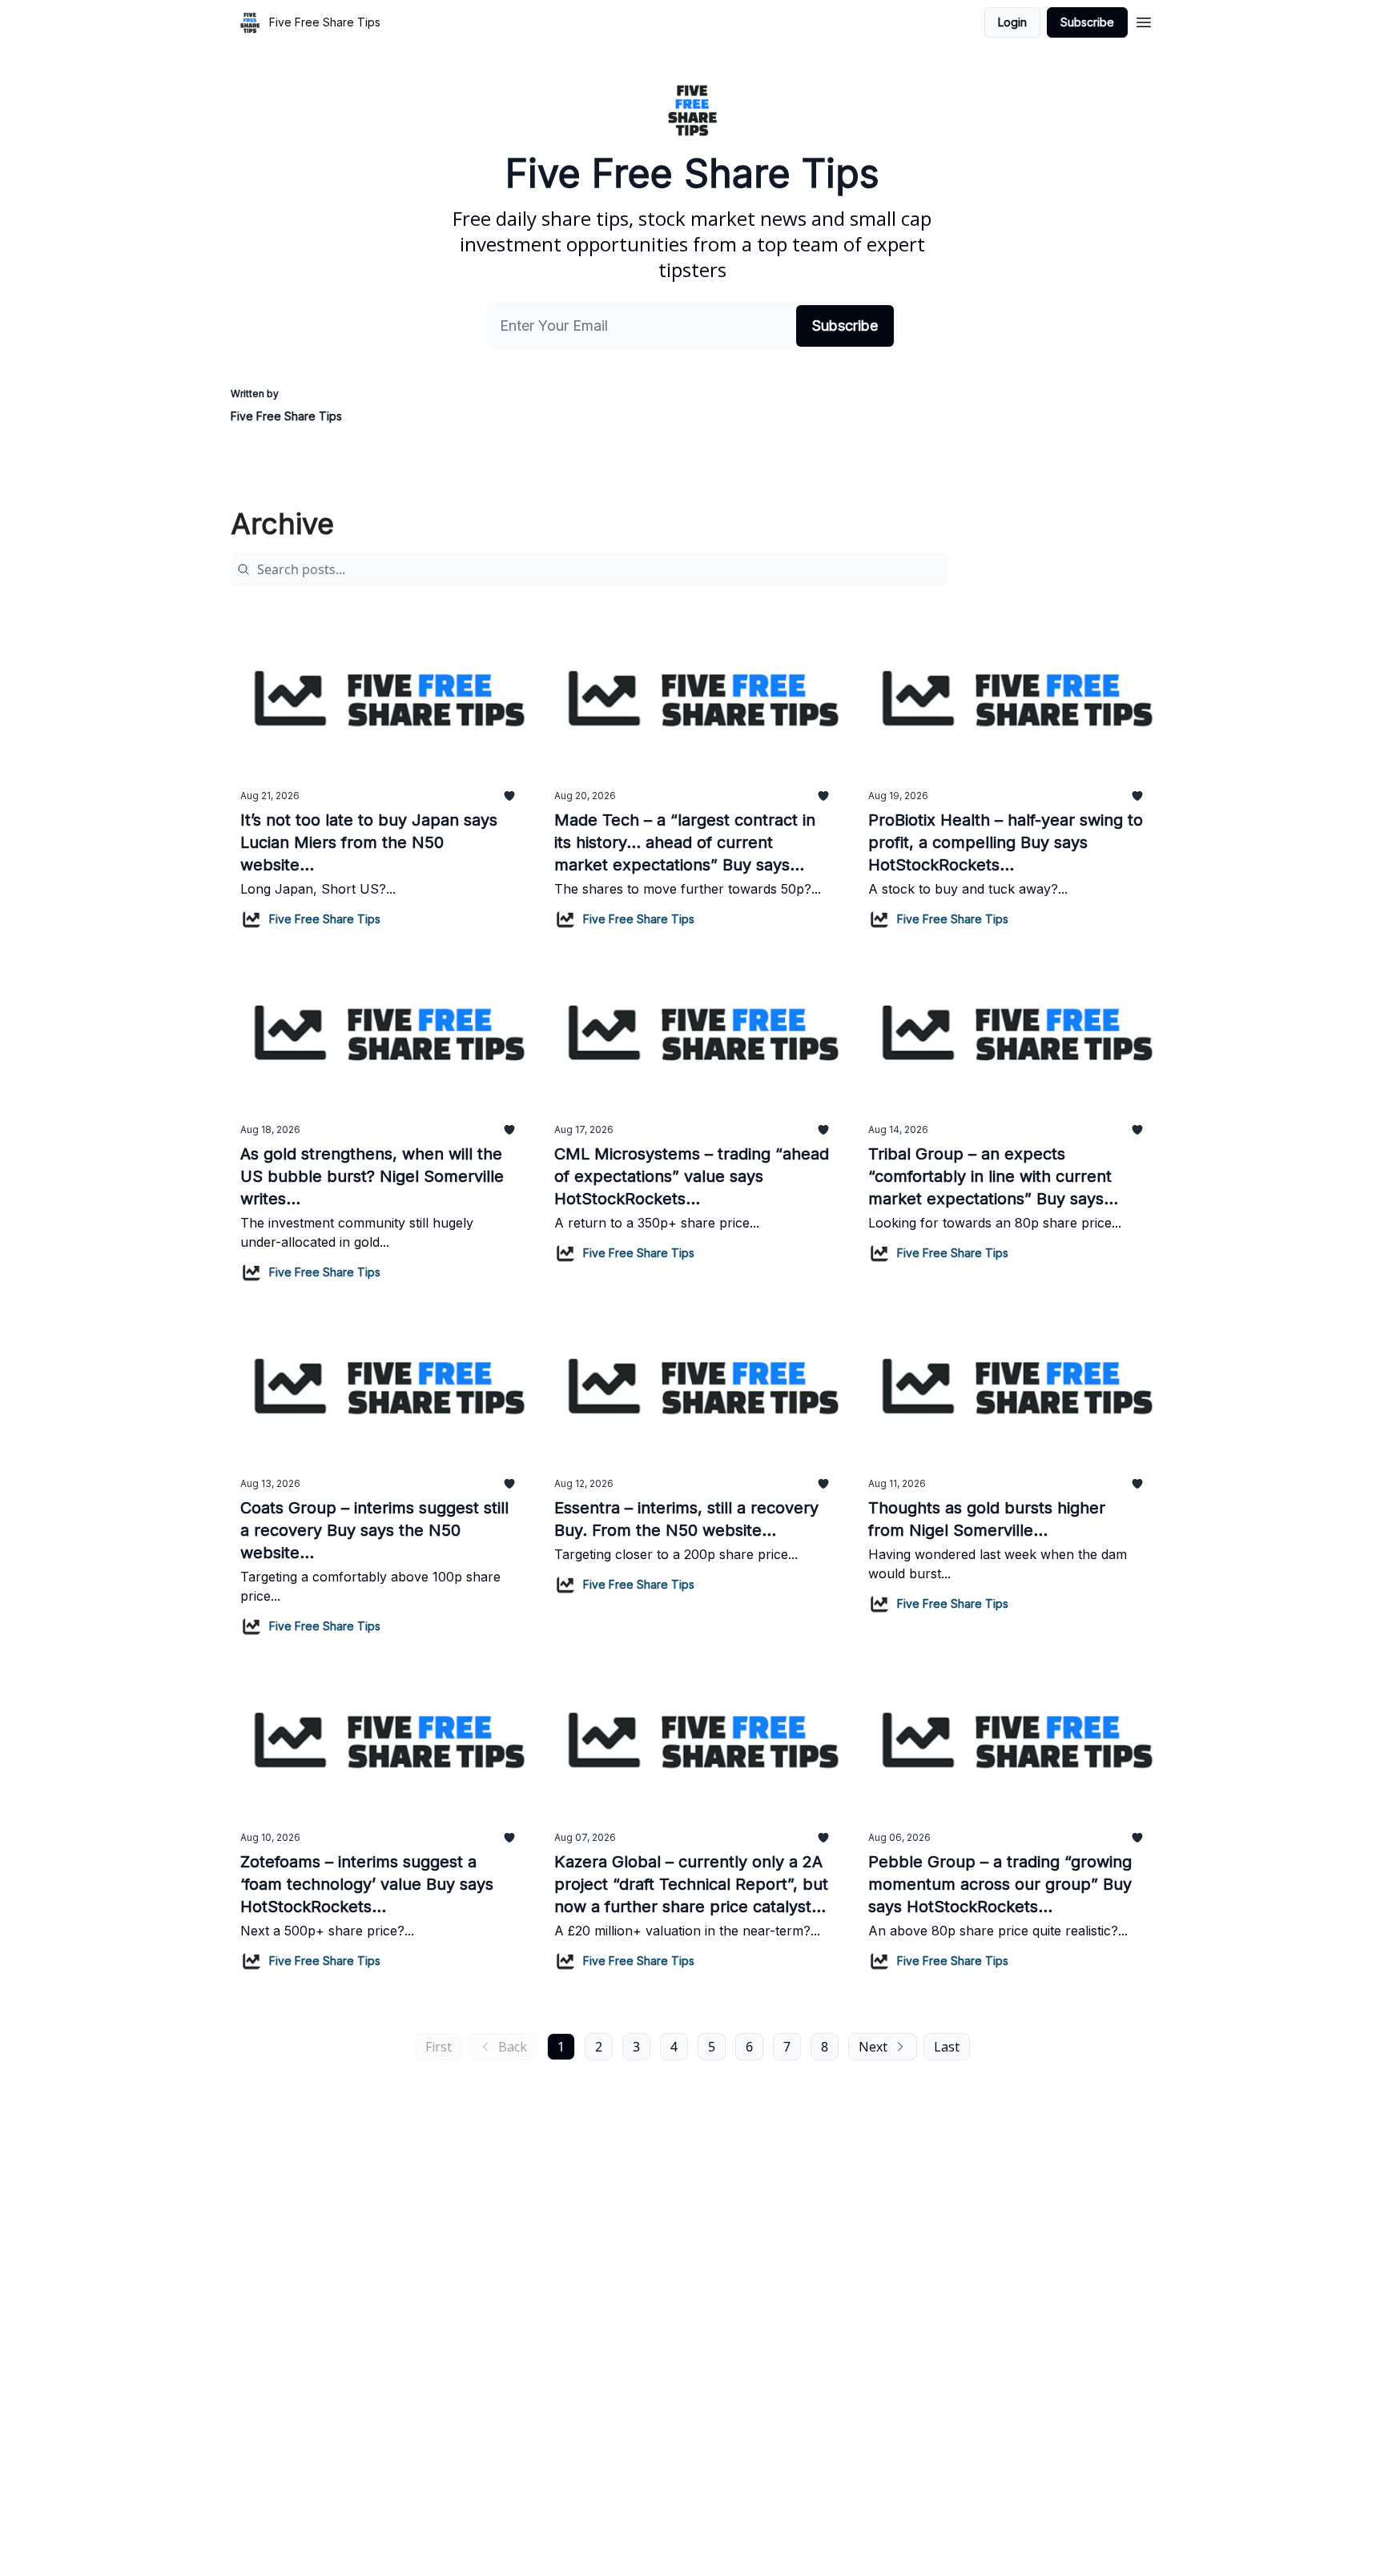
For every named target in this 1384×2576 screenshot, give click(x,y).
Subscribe (1087, 22)
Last (947, 2047)
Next (873, 2047)
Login (1012, 22)
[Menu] (1144, 20)
